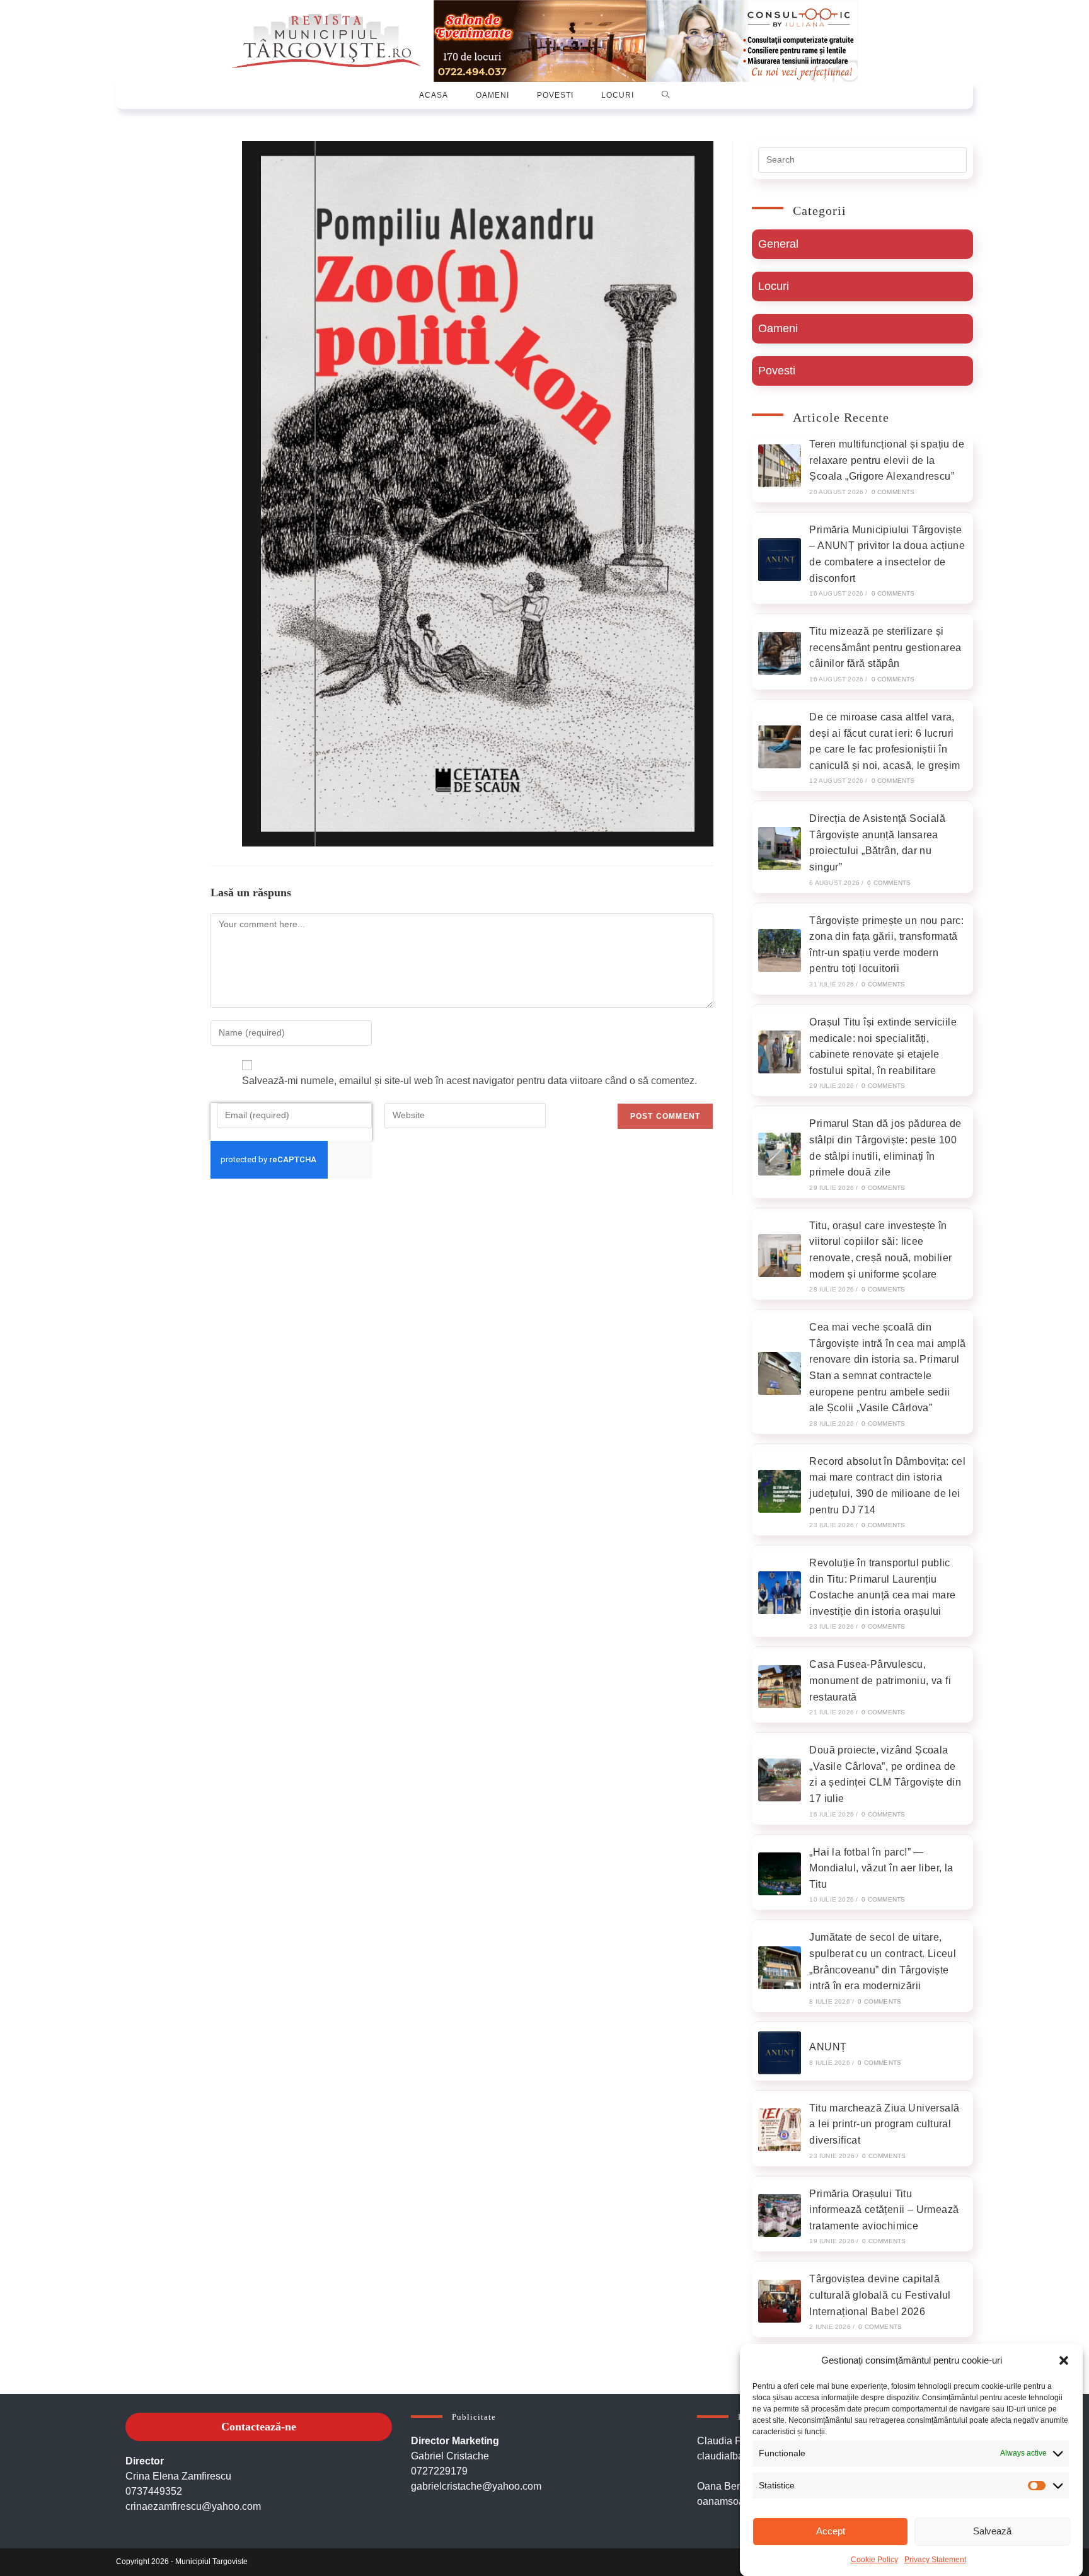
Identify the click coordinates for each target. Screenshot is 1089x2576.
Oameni (778, 328)
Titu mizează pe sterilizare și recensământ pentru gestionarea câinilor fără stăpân (885, 647)
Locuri (774, 286)
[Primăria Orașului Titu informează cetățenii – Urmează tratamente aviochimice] (780, 2215)
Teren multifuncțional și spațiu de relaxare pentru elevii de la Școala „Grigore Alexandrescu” (887, 460)
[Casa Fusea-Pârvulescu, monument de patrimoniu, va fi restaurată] (780, 1687)
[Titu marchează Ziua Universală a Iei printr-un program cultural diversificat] (780, 2130)
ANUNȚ (828, 2047)
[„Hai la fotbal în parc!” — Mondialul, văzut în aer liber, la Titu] (780, 1874)
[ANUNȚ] (780, 2053)
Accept (831, 2531)
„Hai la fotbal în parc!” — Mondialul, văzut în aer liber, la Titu (881, 1868)
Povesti (777, 371)
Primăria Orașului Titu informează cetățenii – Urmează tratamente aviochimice (884, 2210)
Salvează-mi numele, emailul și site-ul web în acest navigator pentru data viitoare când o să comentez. (470, 1081)
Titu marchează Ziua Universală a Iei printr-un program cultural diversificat (884, 2124)
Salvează (992, 2531)
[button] (1064, 2360)
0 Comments (893, 492)
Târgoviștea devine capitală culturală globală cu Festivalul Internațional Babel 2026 (880, 2295)
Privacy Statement (935, 2560)
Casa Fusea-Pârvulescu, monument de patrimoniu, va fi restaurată (880, 1680)
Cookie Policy (874, 2560)
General (778, 244)
